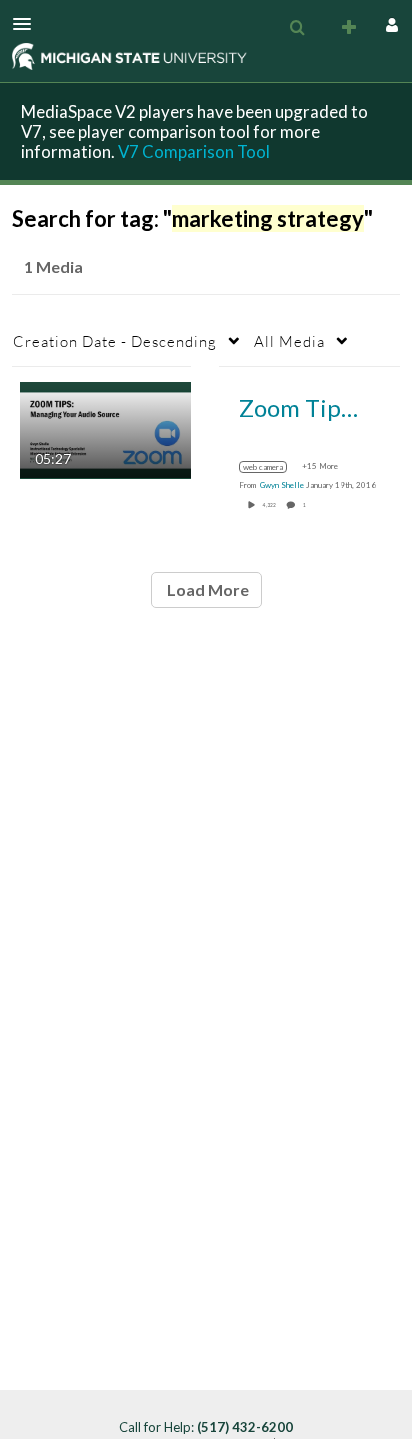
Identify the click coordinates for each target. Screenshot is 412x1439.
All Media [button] (289, 341)
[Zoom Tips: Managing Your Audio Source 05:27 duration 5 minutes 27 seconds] (105, 428)
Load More (206, 589)
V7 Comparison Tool (194, 151)
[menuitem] (297, 28)
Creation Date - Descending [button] (115, 341)
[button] (28, 24)
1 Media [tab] (53, 266)
